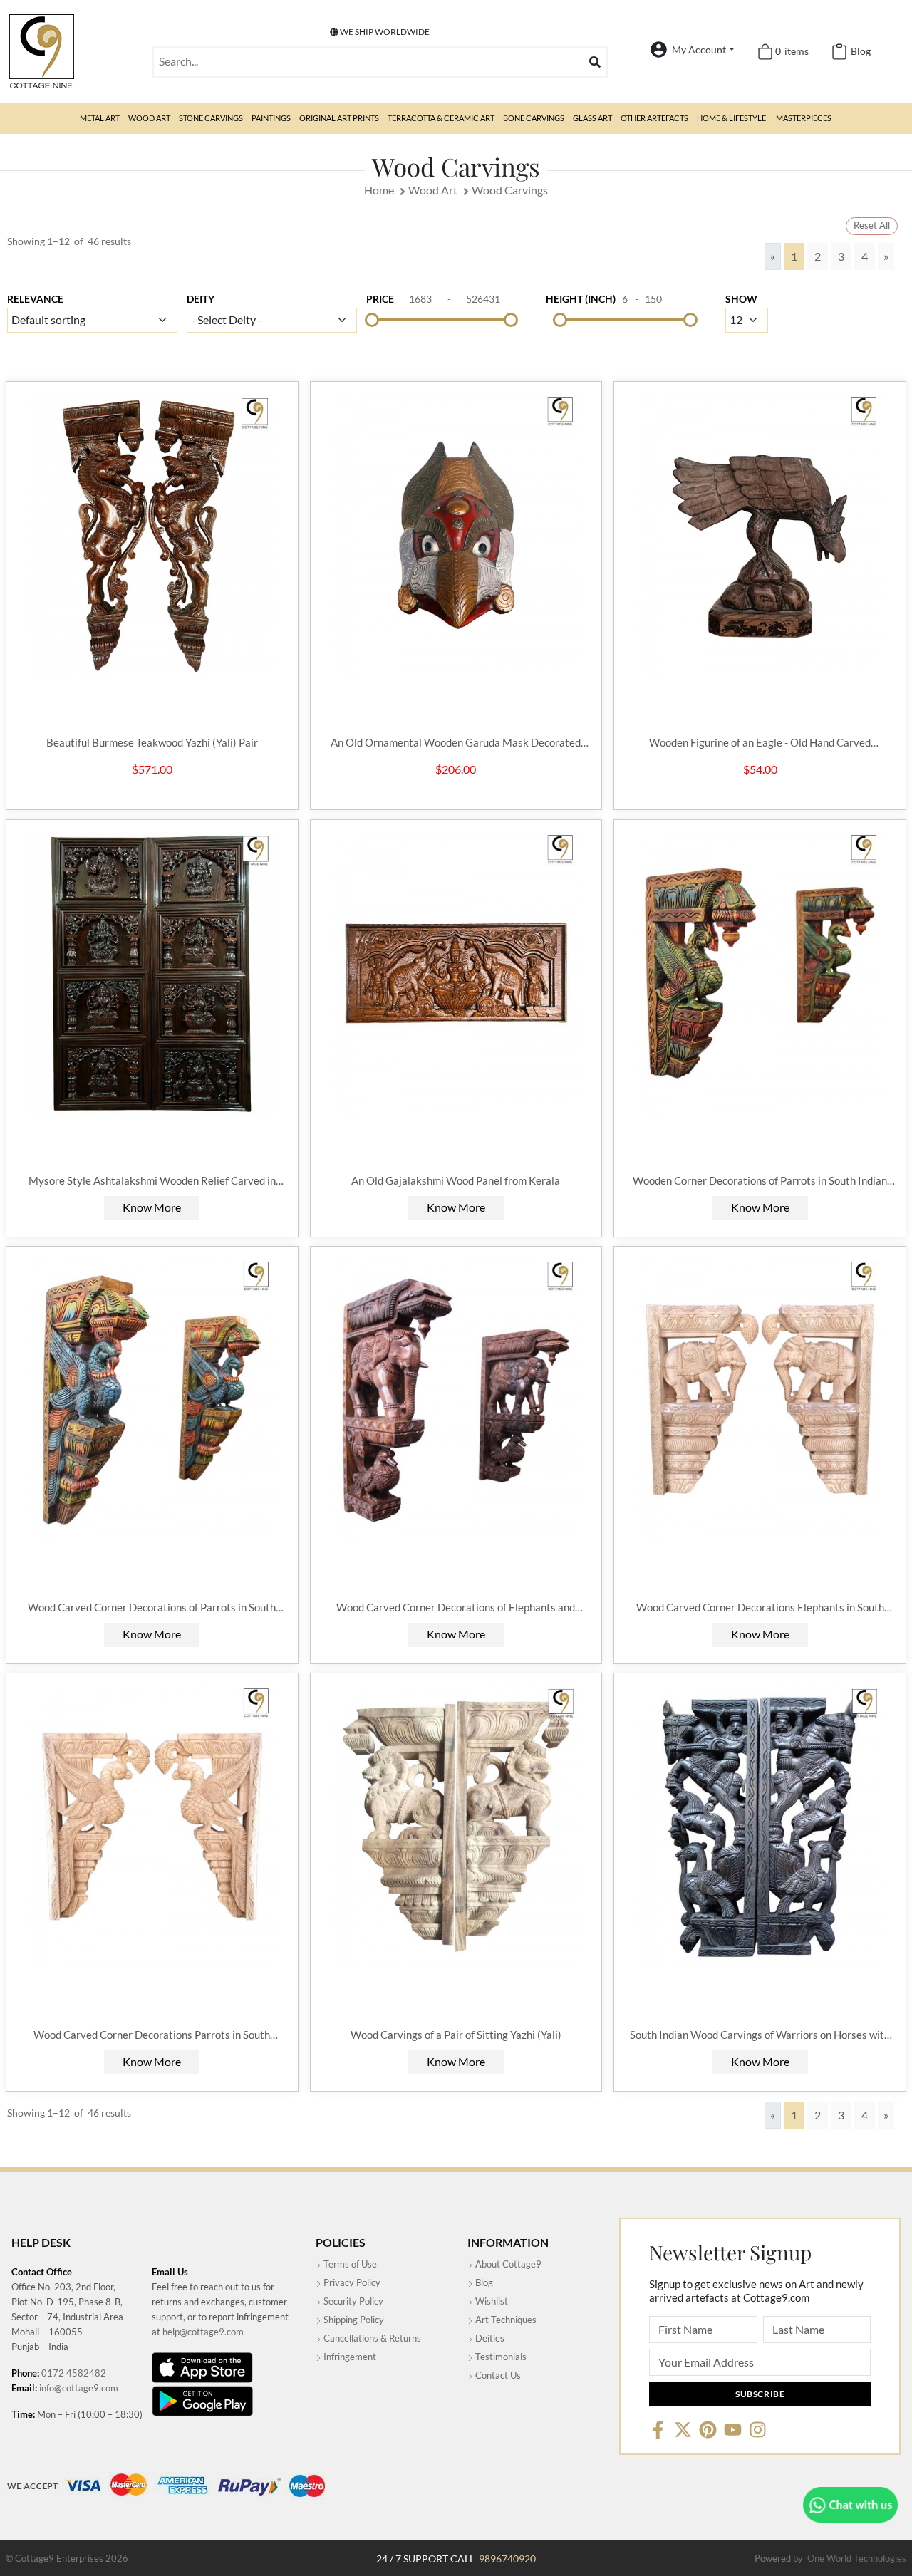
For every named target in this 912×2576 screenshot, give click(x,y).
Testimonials (500, 2357)
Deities (489, 2338)
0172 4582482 (74, 2373)
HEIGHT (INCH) (581, 299)
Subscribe (760, 2394)
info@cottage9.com (79, 2388)
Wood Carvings (510, 190)
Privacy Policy (351, 2282)
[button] (100, 118)
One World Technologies (857, 2558)
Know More (152, 1207)
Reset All (872, 225)
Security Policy (352, 2301)
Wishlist (491, 2301)
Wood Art (433, 190)
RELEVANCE (35, 299)
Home (379, 190)
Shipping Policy (353, 2320)
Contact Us (497, 2375)
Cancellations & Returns (371, 2338)
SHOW (741, 299)
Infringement (349, 2357)
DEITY (201, 299)
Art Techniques (505, 2320)
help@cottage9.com (203, 2332)
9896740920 (507, 2559)
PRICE (380, 299)
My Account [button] (699, 50)
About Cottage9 (507, 2264)
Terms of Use (349, 2264)
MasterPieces (804, 118)
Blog (483, 2282)
